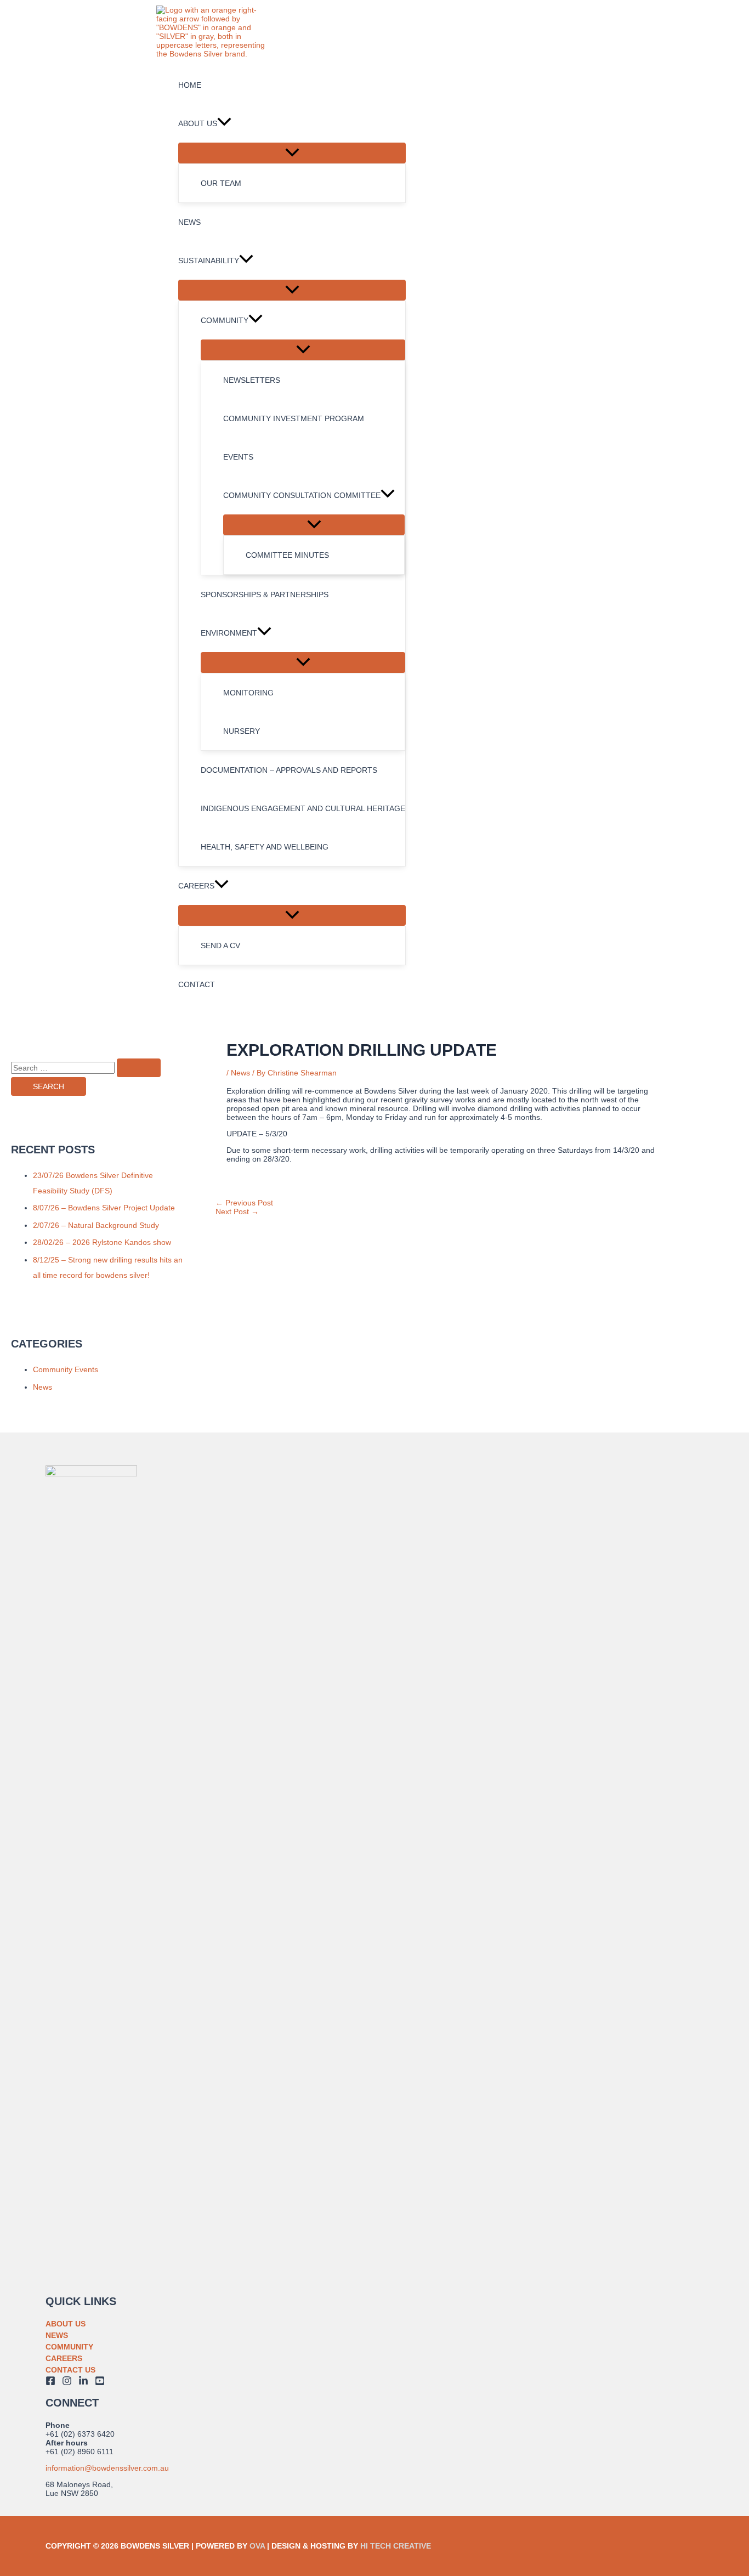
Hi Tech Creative (396, 2546)
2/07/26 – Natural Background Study (96, 1225)
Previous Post (244, 1203)
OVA (257, 2546)
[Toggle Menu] (292, 153)
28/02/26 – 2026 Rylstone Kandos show (102, 1242)
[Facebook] (50, 2383)
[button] (224, 123)
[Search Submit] (139, 1068)
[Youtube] (100, 2383)
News (42, 1387)
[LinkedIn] (83, 2383)
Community (69, 2347)
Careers (64, 2358)
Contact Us (70, 2370)
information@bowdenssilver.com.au (107, 2468)
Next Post (237, 1211)
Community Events (66, 1369)
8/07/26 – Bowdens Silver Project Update (104, 1208)
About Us (66, 2324)
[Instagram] (67, 2383)
